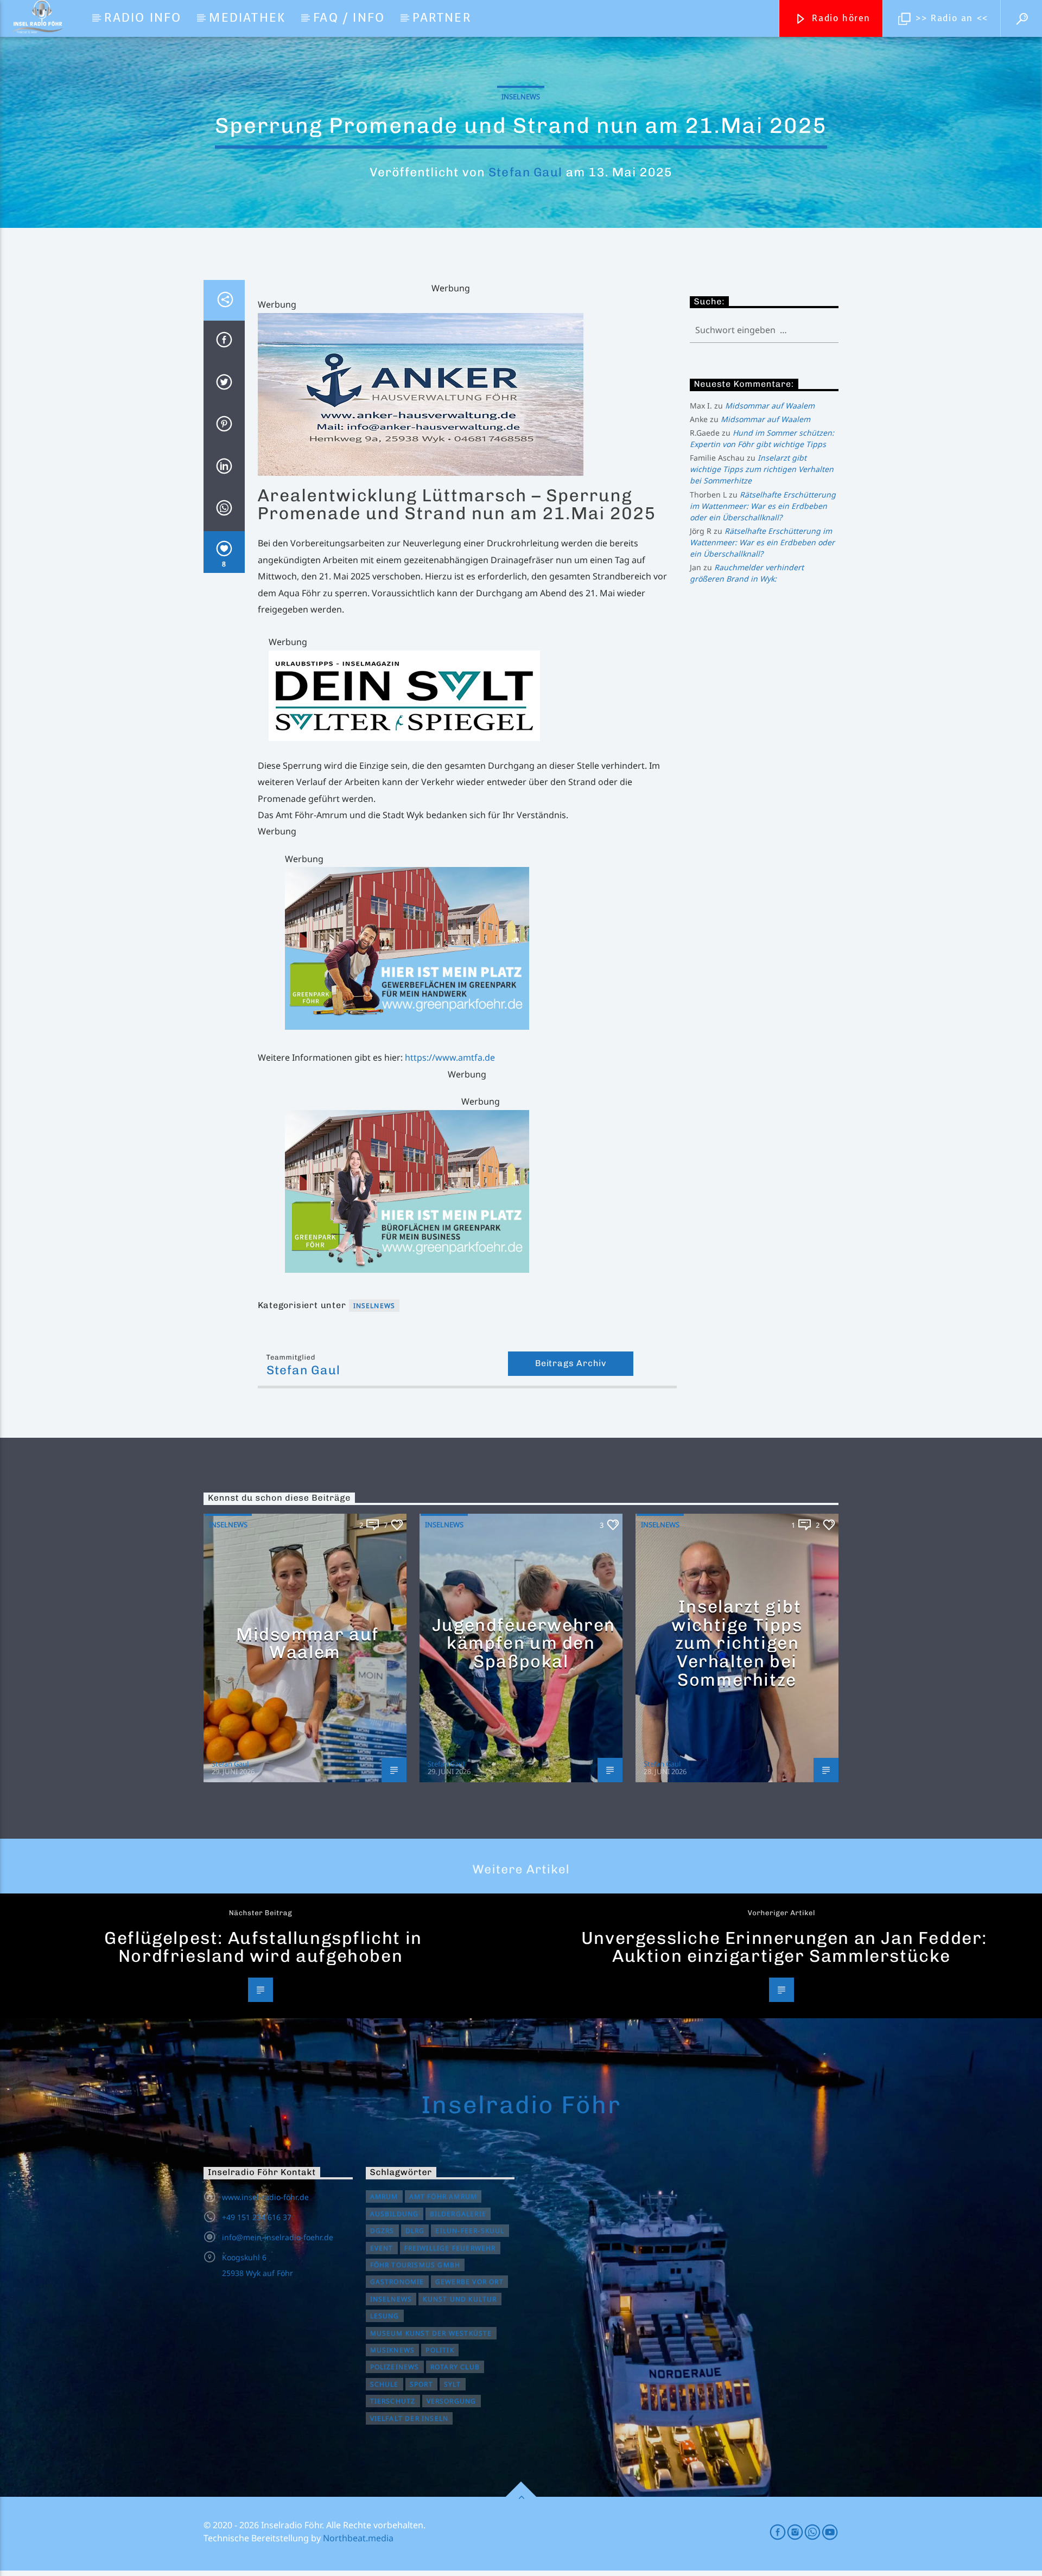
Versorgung (452, 2401)
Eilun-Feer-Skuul (470, 2231)
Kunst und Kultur (460, 2299)
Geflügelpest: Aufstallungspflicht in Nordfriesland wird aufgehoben (263, 1947)
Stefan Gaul (525, 172)
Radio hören (840, 18)
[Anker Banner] (467, 394)
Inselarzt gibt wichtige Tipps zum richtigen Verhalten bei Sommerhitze (762, 469)
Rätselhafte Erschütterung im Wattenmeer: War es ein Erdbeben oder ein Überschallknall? (763, 506)
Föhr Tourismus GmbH (415, 2265)
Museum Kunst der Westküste (431, 2333)
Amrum (384, 2196)
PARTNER (441, 18)
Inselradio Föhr (521, 2105)
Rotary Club (455, 2367)
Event (382, 2248)
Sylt (453, 2384)
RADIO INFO (143, 18)
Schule (385, 2384)
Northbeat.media (358, 2538)
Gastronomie (397, 2282)
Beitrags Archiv (571, 1363)
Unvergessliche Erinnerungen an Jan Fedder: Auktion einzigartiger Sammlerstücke (784, 1947)
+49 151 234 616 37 (257, 2217)
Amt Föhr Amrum (443, 2196)
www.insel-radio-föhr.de (265, 2197)
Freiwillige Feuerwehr (450, 2248)
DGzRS (382, 2231)
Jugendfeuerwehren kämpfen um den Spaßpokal (524, 1643)
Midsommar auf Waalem (770, 406)
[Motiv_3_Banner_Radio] (481, 948)
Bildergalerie (458, 2214)
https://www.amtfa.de (450, 1057)
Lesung (385, 2316)
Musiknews (393, 2350)
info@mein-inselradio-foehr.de (278, 2237)
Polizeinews (395, 2367)
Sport (421, 2384)
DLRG (415, 2231)
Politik (440, 2350)
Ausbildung (395, 2214)
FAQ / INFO (349, 18)
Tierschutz (393, 2401)
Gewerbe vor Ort (469, 2282)
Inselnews (521, 97)
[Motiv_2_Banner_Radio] (481, 1191)
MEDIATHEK (247, 18)
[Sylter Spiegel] (473, 696)
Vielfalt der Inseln (409, 2418)
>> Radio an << (950, 18)
